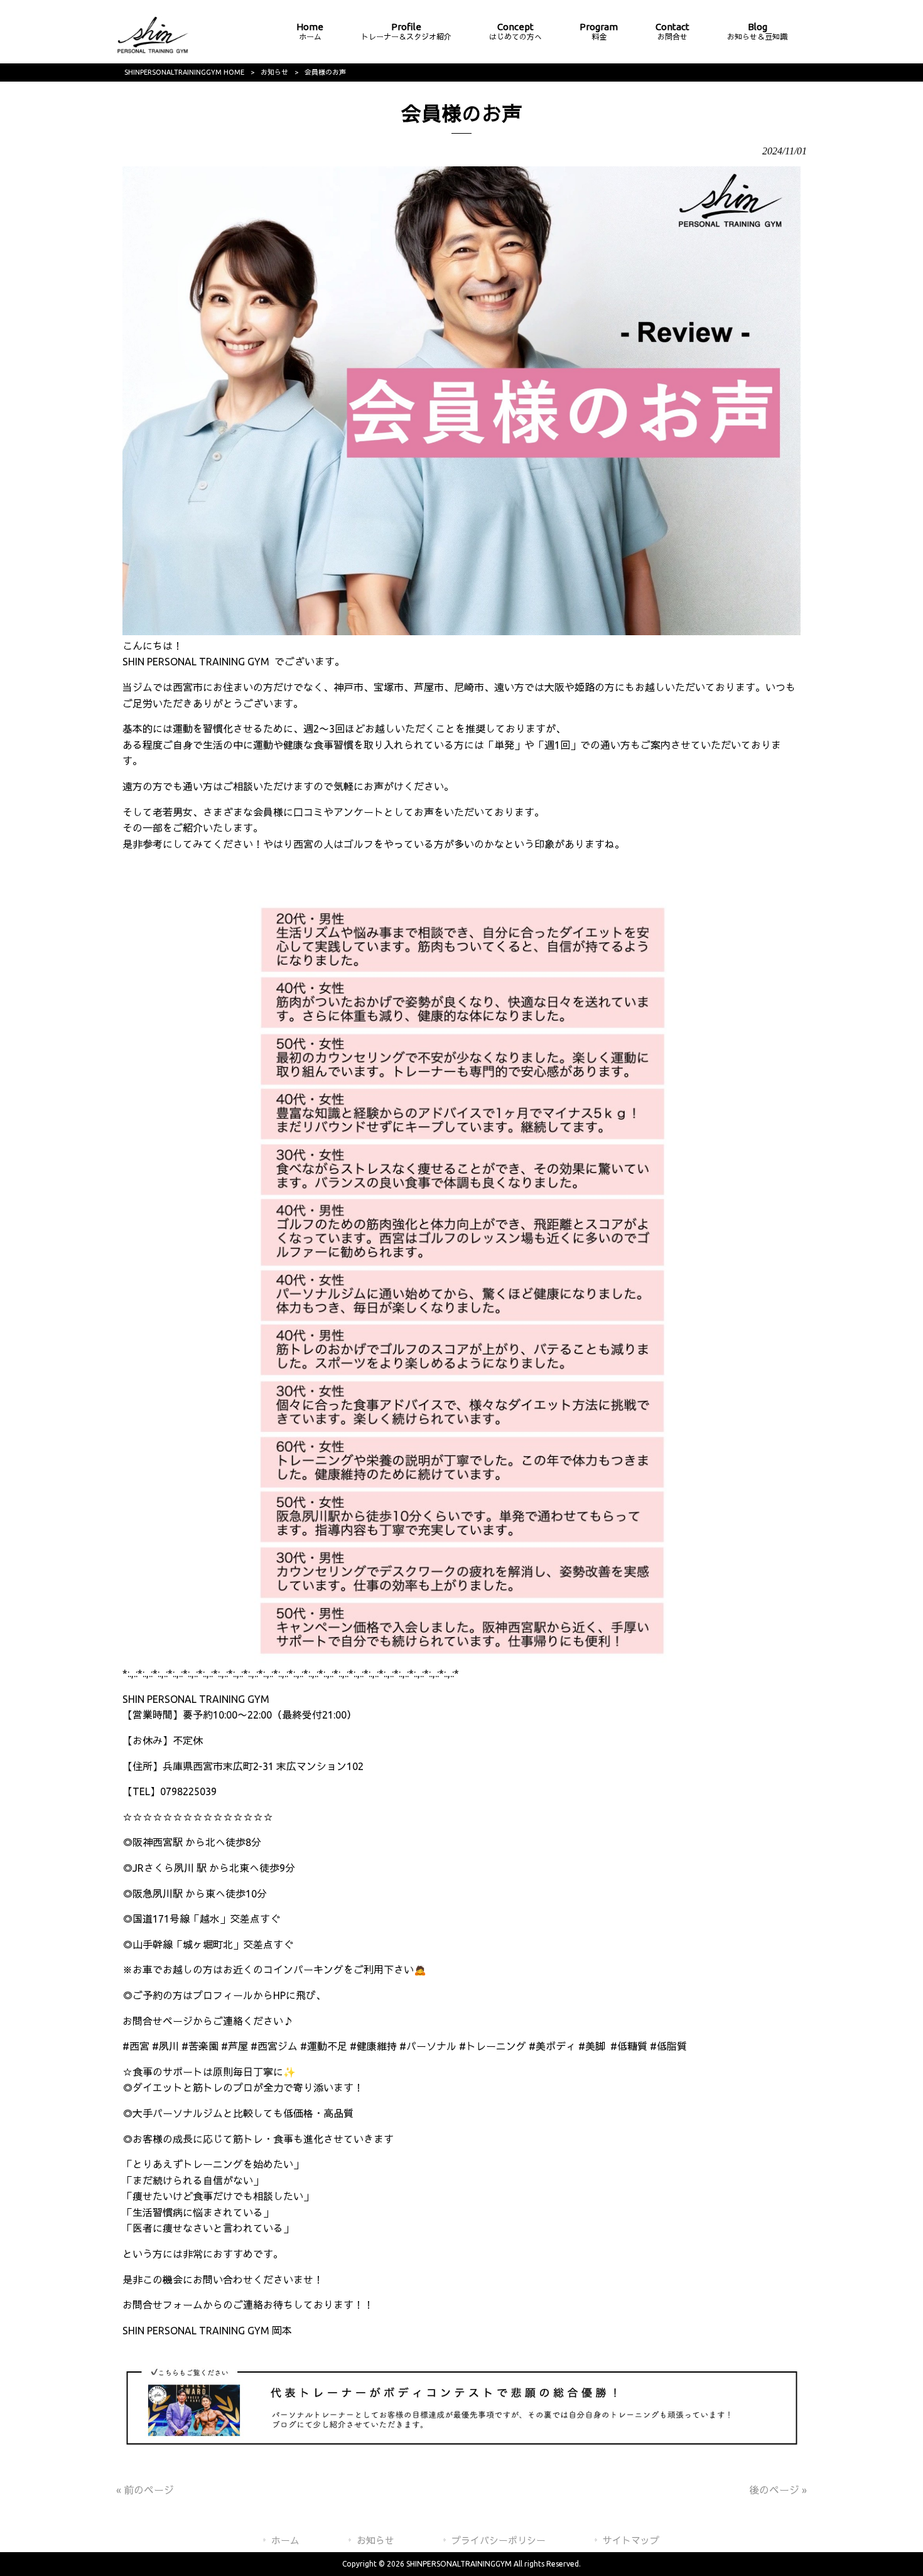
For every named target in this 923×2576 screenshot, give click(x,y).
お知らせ (274, 72)
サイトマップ (631, 2541)
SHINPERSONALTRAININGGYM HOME (184, 72)
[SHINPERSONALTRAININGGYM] (153, 53)
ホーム (285, 2541)
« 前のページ (145, 2490)
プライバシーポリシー (499, 2541)
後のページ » (778, 2490)
